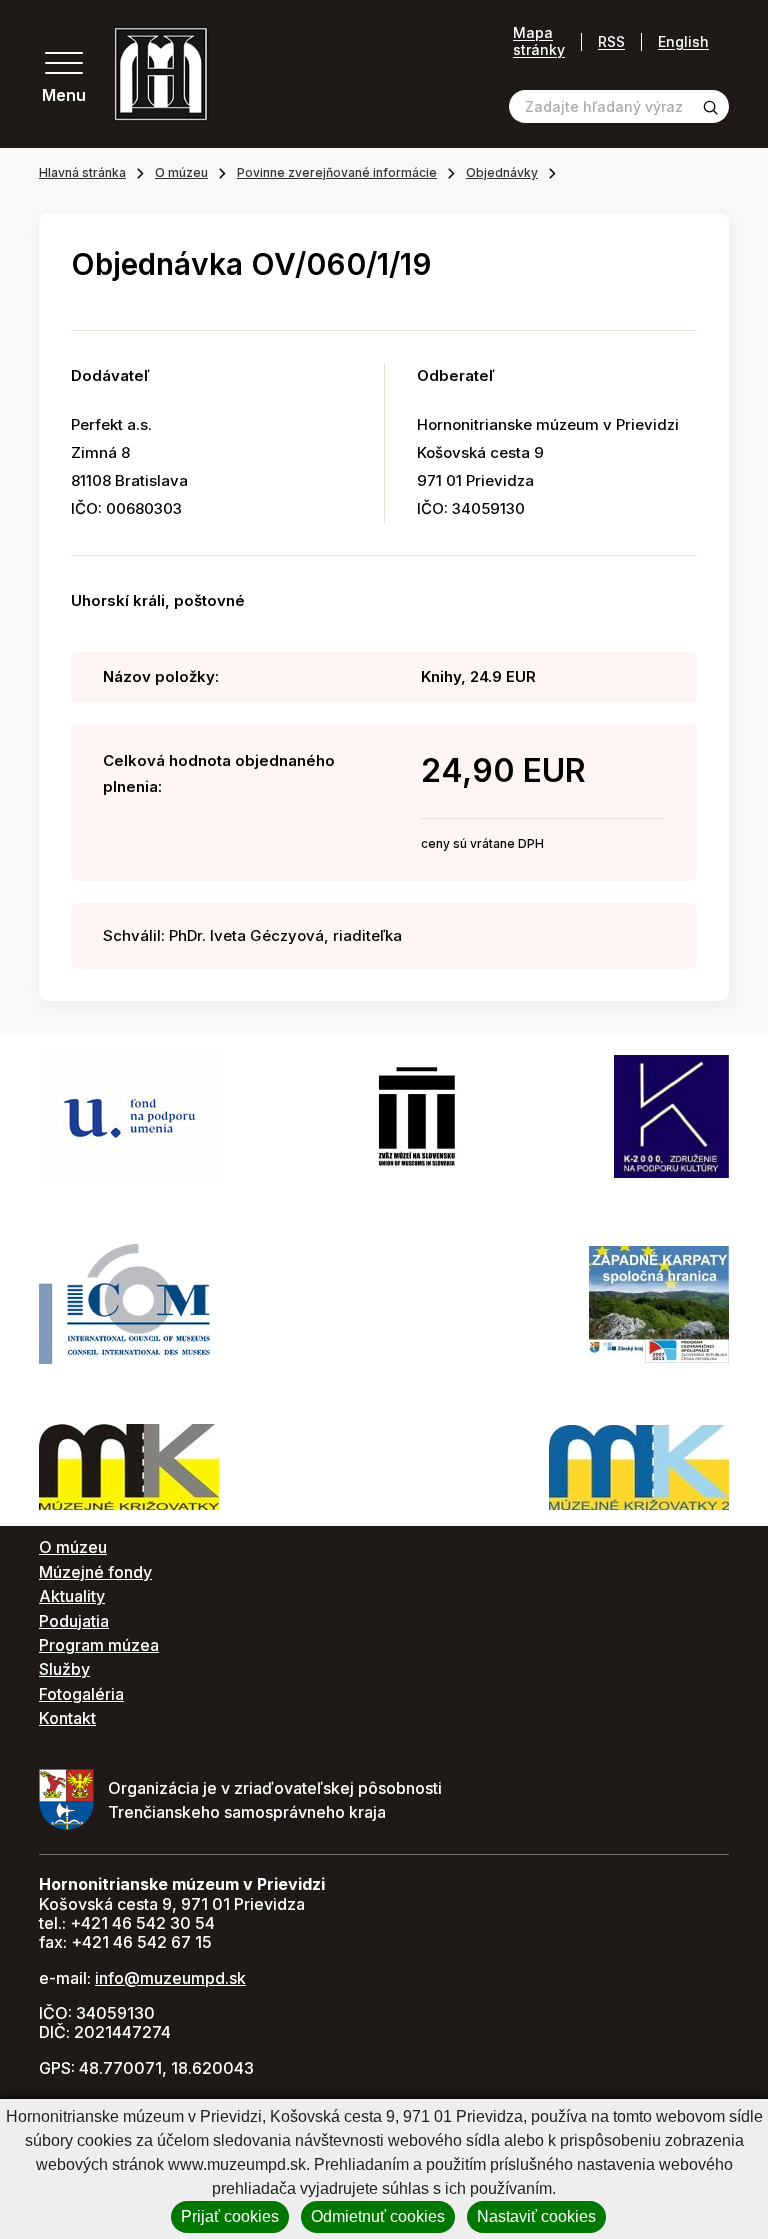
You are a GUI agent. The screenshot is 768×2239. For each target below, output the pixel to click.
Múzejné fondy (95, 1572)
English (683, 41)
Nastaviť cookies (536, 2216)
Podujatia (74, 1621)
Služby (64, 1669)
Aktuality (72, 1596)
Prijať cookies (230, 2216)
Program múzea (99, 1645)
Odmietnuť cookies (378, 2216)
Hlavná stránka (82, 172)
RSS (611, 41)
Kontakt (67, 1718)
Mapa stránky (539, 41)
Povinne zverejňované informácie (337, 172)
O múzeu (181, 172)
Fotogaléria (81, 1694)
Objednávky (502, 172)
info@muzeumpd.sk (170, 1978)
